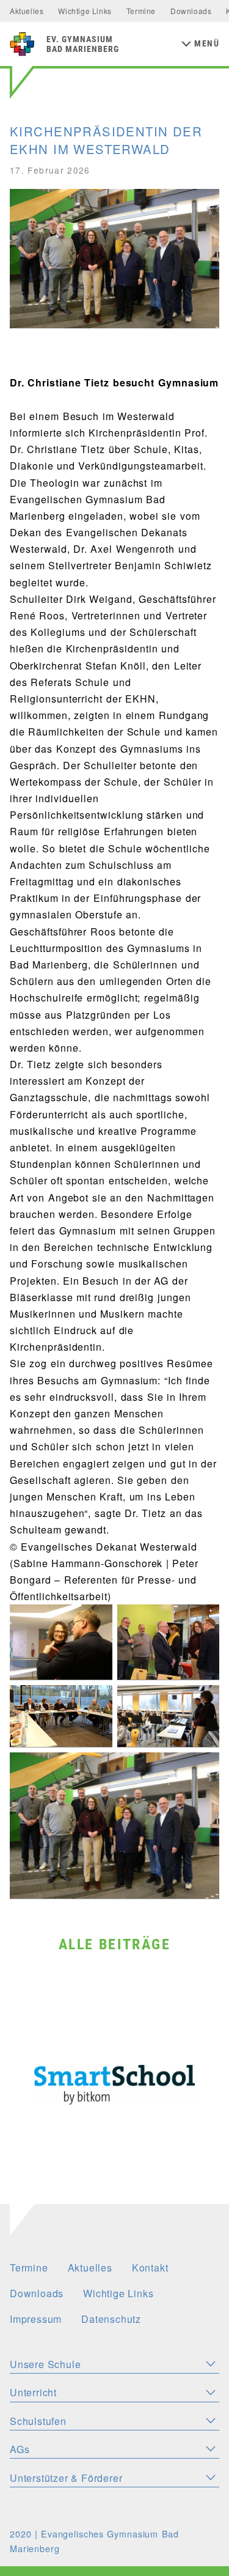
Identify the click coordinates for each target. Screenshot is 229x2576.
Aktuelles (27, 11)
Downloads (191, 11)
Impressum (36, 2319)
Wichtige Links (85, 11)
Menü (207, 44)
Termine (141, 11)
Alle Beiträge (114, 1944)
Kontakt (150, 2268)
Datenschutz (111, 2319)
